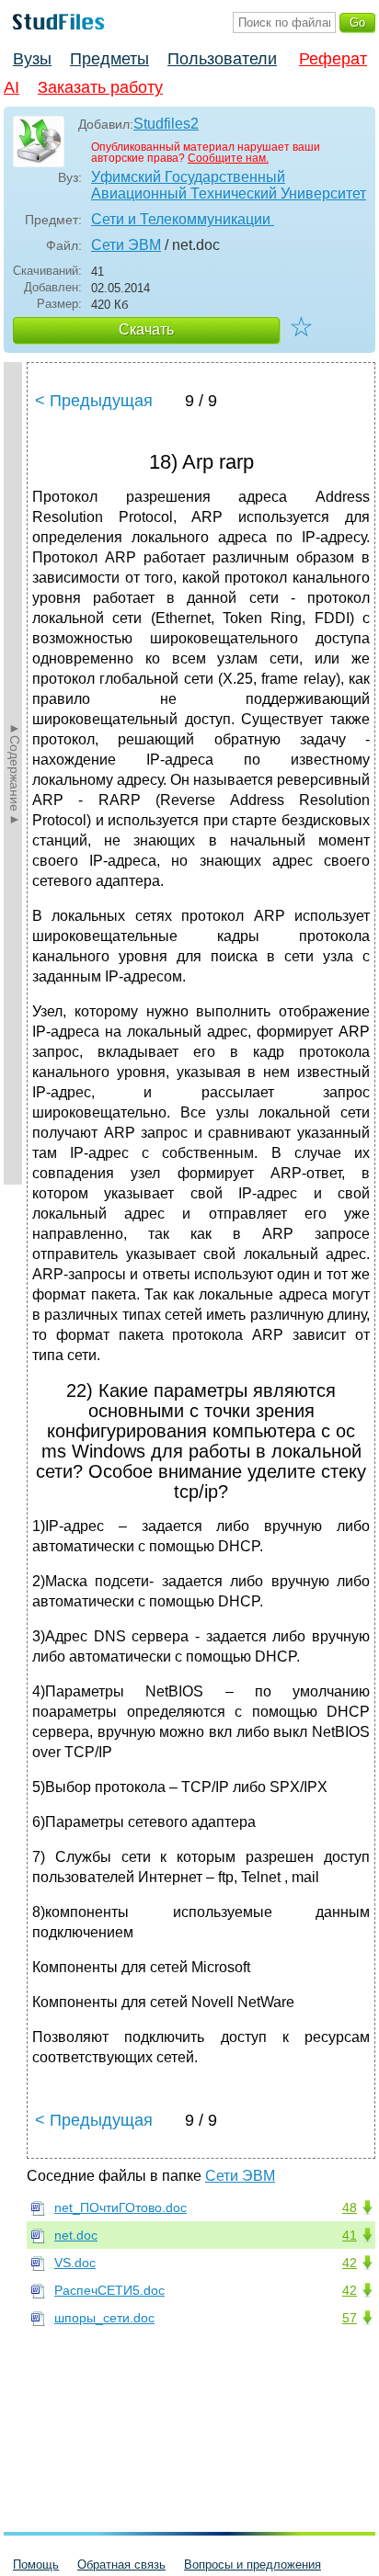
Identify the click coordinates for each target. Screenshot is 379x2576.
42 (350, 2263)
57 (350, 2318)
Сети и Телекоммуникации (183, 219)
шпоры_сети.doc (104, 2318)
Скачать (146, 329)
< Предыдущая (94, 401)
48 (350, 2207)
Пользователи (222, 59)
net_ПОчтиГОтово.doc (121, 2207)
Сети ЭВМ (126, 245)
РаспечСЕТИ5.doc (109, 2290)
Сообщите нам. (228, 158)
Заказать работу (100, 87)
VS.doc (75, 2263)
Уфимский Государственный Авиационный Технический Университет (229, 185)
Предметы (109, 59)
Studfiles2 (166, 124)
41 (350, 2235)
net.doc (76, 2235)
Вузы (32, 59)
